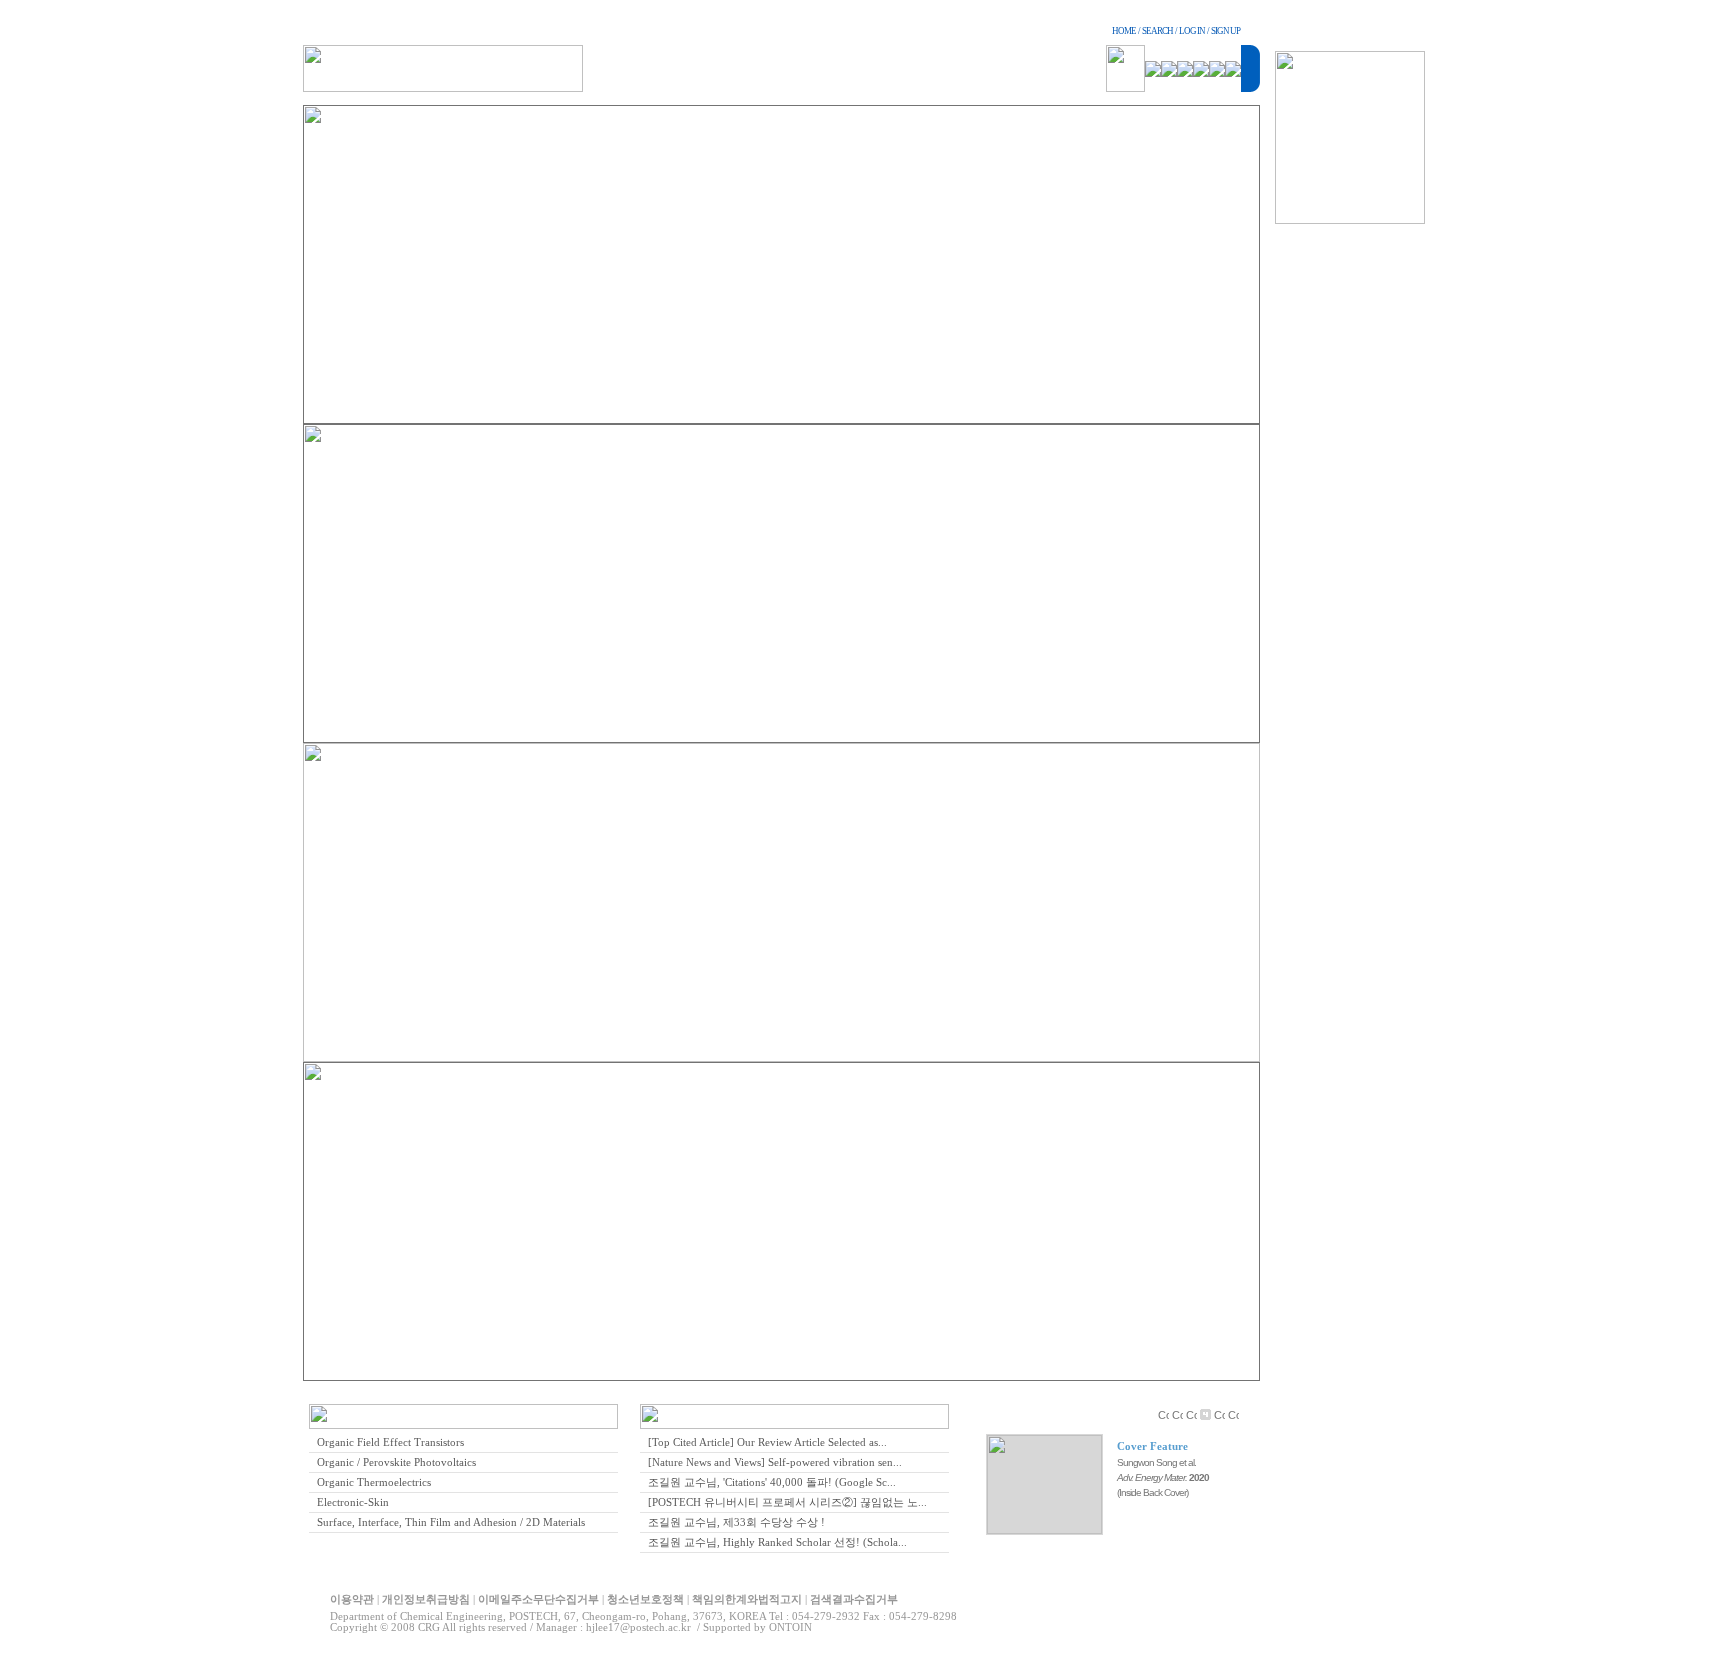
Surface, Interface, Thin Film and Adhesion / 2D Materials (451, 1522)
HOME (1124, 31)
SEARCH (1157, 31)
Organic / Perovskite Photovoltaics (396, 1462)
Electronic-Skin (353, 1502)
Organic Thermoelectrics (374, 1482)
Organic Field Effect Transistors (390, 1442)
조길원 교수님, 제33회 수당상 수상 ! (736, 1522)
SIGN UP (1225, 31)
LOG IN (1192, 31)
